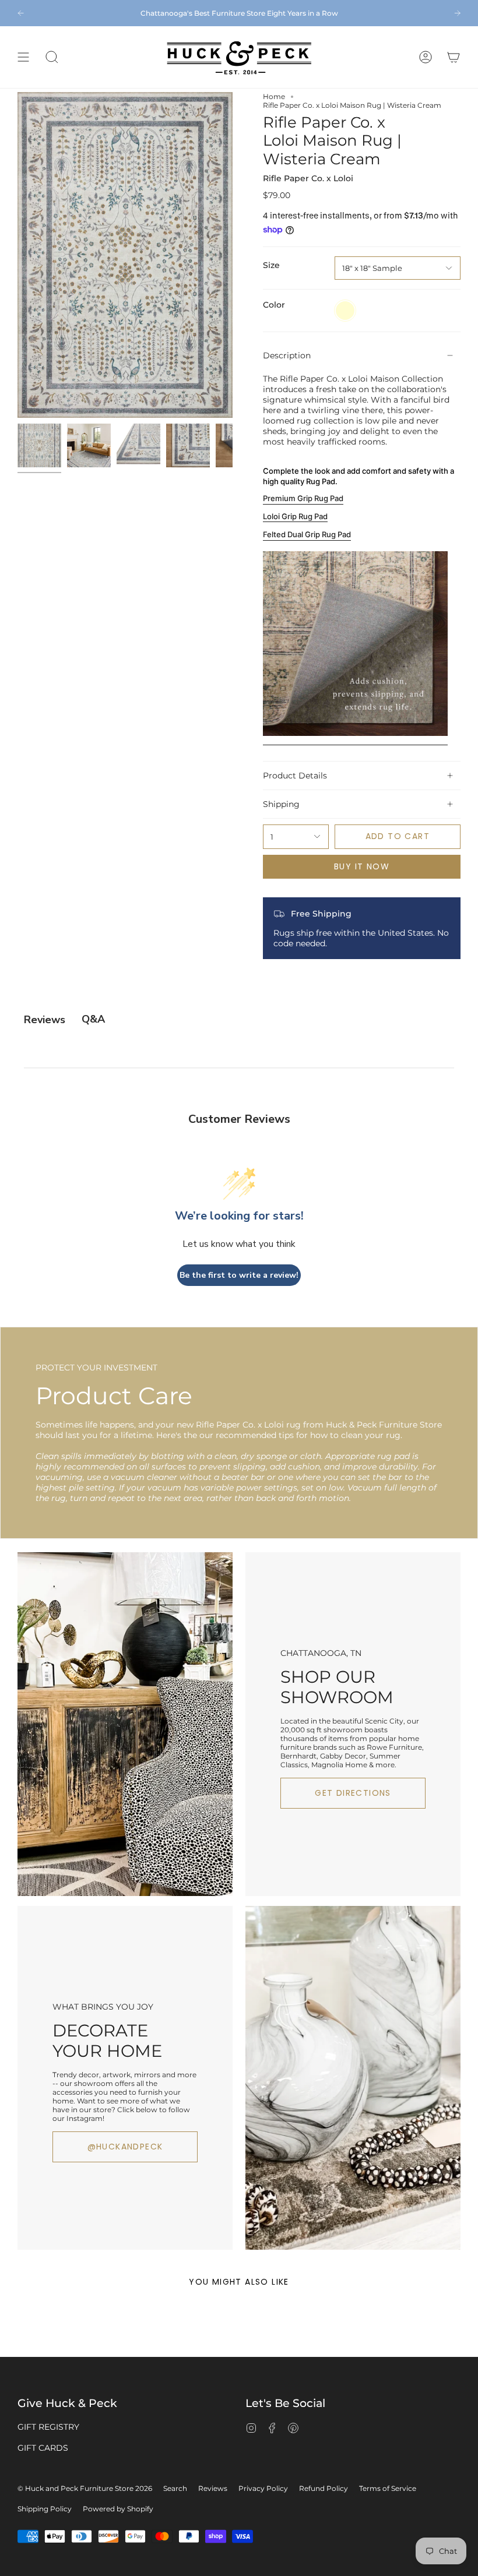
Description (287, 355)
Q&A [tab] (93, 1019)
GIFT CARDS (43, 2448)
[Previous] (21, 13)
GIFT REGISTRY (48, 2427)
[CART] (454, 57)
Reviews (213, 2488)
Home (274, 96)
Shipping (281, 804)
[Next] (457, 13)
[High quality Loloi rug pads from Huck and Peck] (355, 740)
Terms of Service (388, 2488)
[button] (52, 57)
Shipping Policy (45, 2509)
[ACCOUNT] (426, 57)
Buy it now (362, 866)
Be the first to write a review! (239, 1275)
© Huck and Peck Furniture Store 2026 (85, 2488)
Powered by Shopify (118, 2509)
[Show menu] (23, 57)
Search (175, 2488)
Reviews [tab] (45, 1020)
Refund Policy (324, 2488)
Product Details (295, 776)
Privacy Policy (263, 2488)
